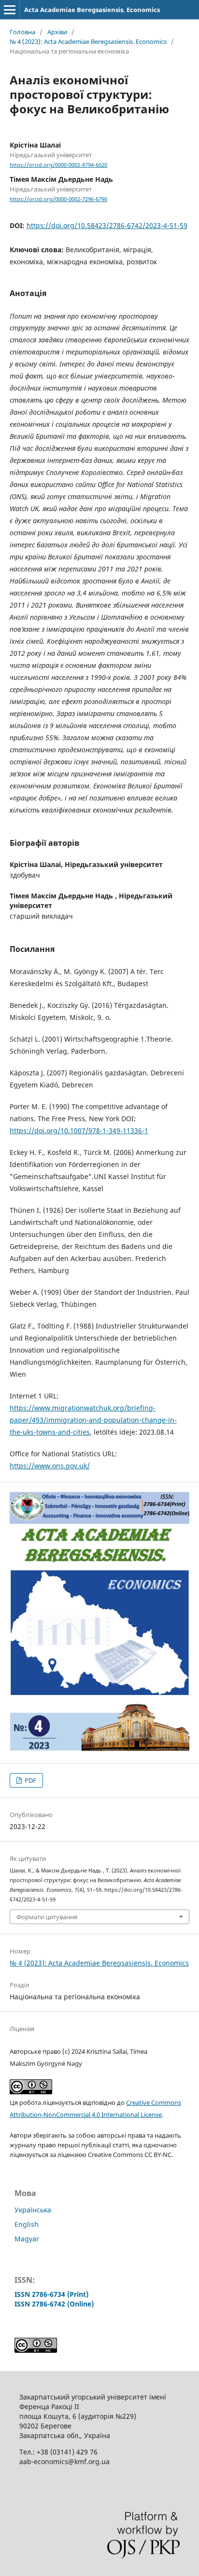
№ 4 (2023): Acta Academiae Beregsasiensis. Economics (88, 41)
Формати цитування (47, 1917)
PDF (30, 1780)
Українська (33, 2210)
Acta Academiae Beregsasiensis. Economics (92, 10)
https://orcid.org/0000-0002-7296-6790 (58, 199)
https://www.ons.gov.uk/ (50, 1466)
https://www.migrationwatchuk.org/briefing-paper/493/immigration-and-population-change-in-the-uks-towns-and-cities (93, 1420)
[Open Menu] (10, 10)
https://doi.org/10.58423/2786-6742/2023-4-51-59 (107, 225)
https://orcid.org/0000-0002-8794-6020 (58, 165)
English (27, 2224)
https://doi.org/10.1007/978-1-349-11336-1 (79, 1131)
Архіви (57, 32)
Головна (22, 32)
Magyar (27, 2239)
